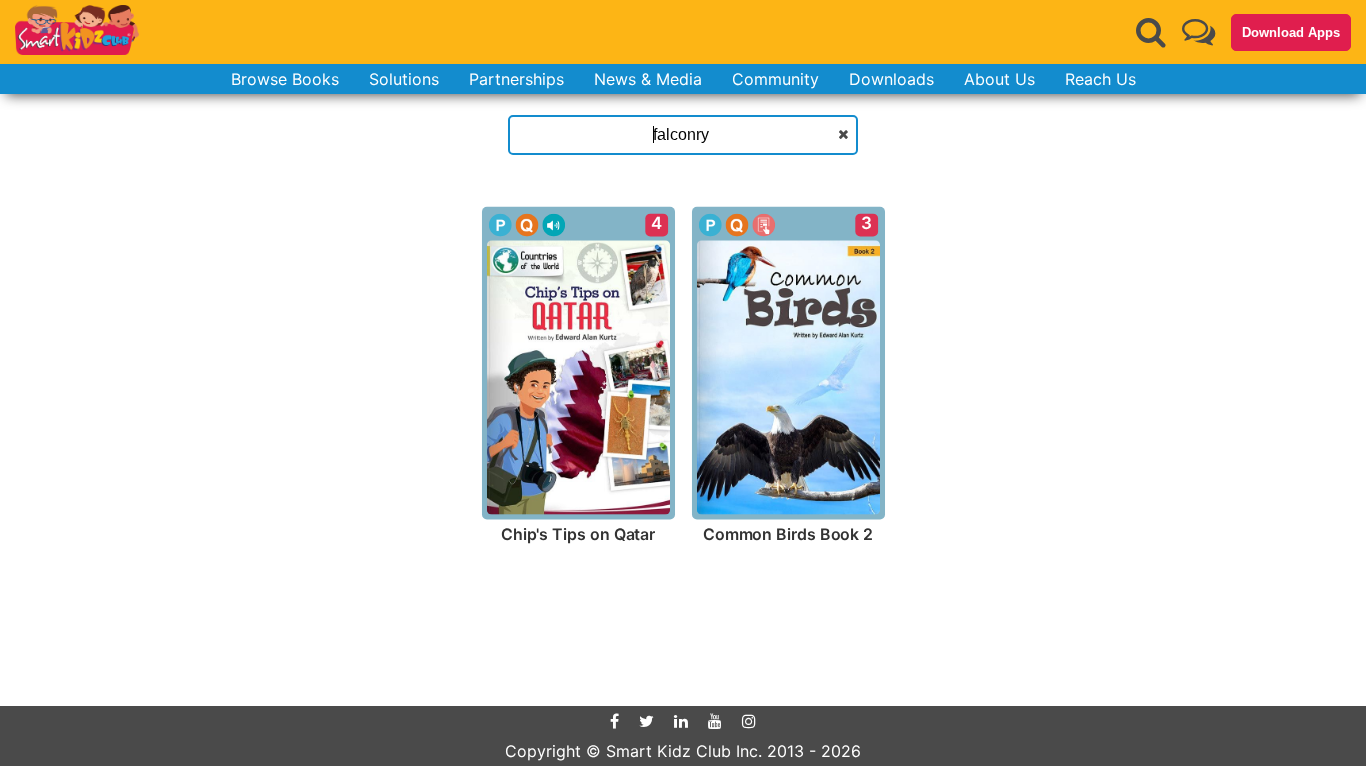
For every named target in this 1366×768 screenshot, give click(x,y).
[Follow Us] (1198, 31)
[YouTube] (715, 721)
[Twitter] (646, 721)
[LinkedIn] (681, 721)
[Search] (1151, 32)
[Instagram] (749, 721)
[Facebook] (614, 721)
